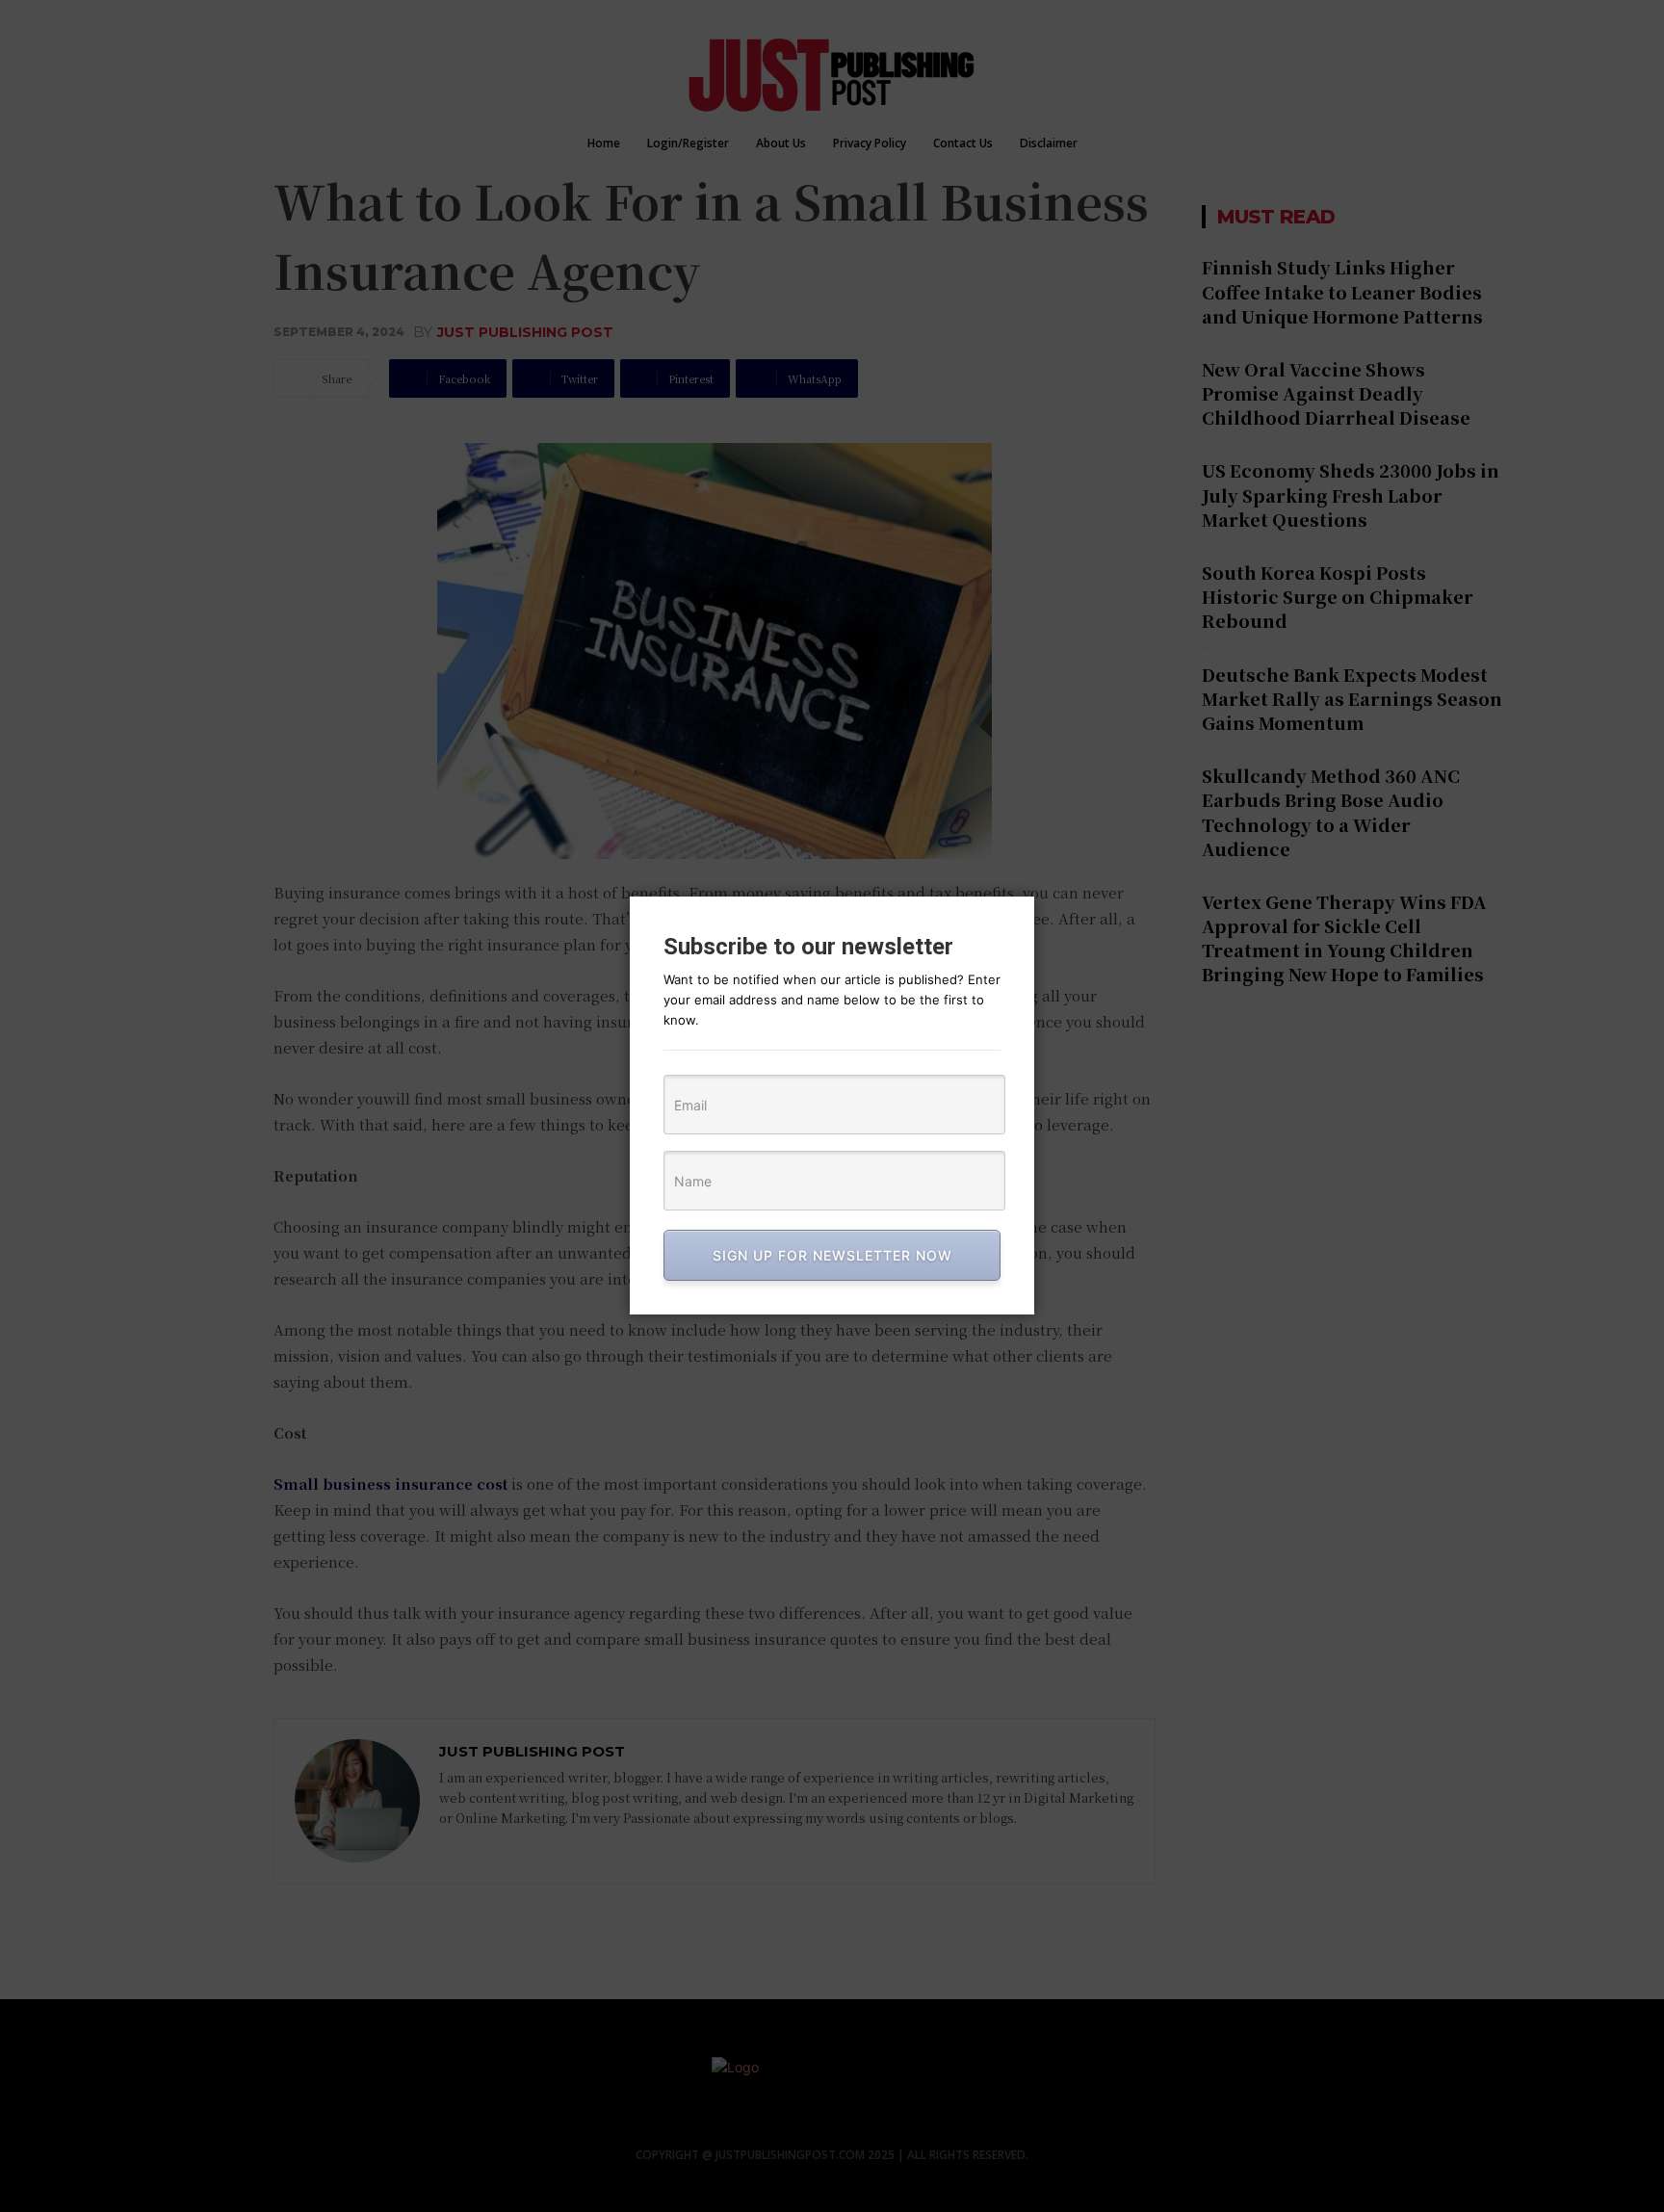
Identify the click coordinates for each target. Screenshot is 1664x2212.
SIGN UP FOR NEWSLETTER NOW (832, 1255)
